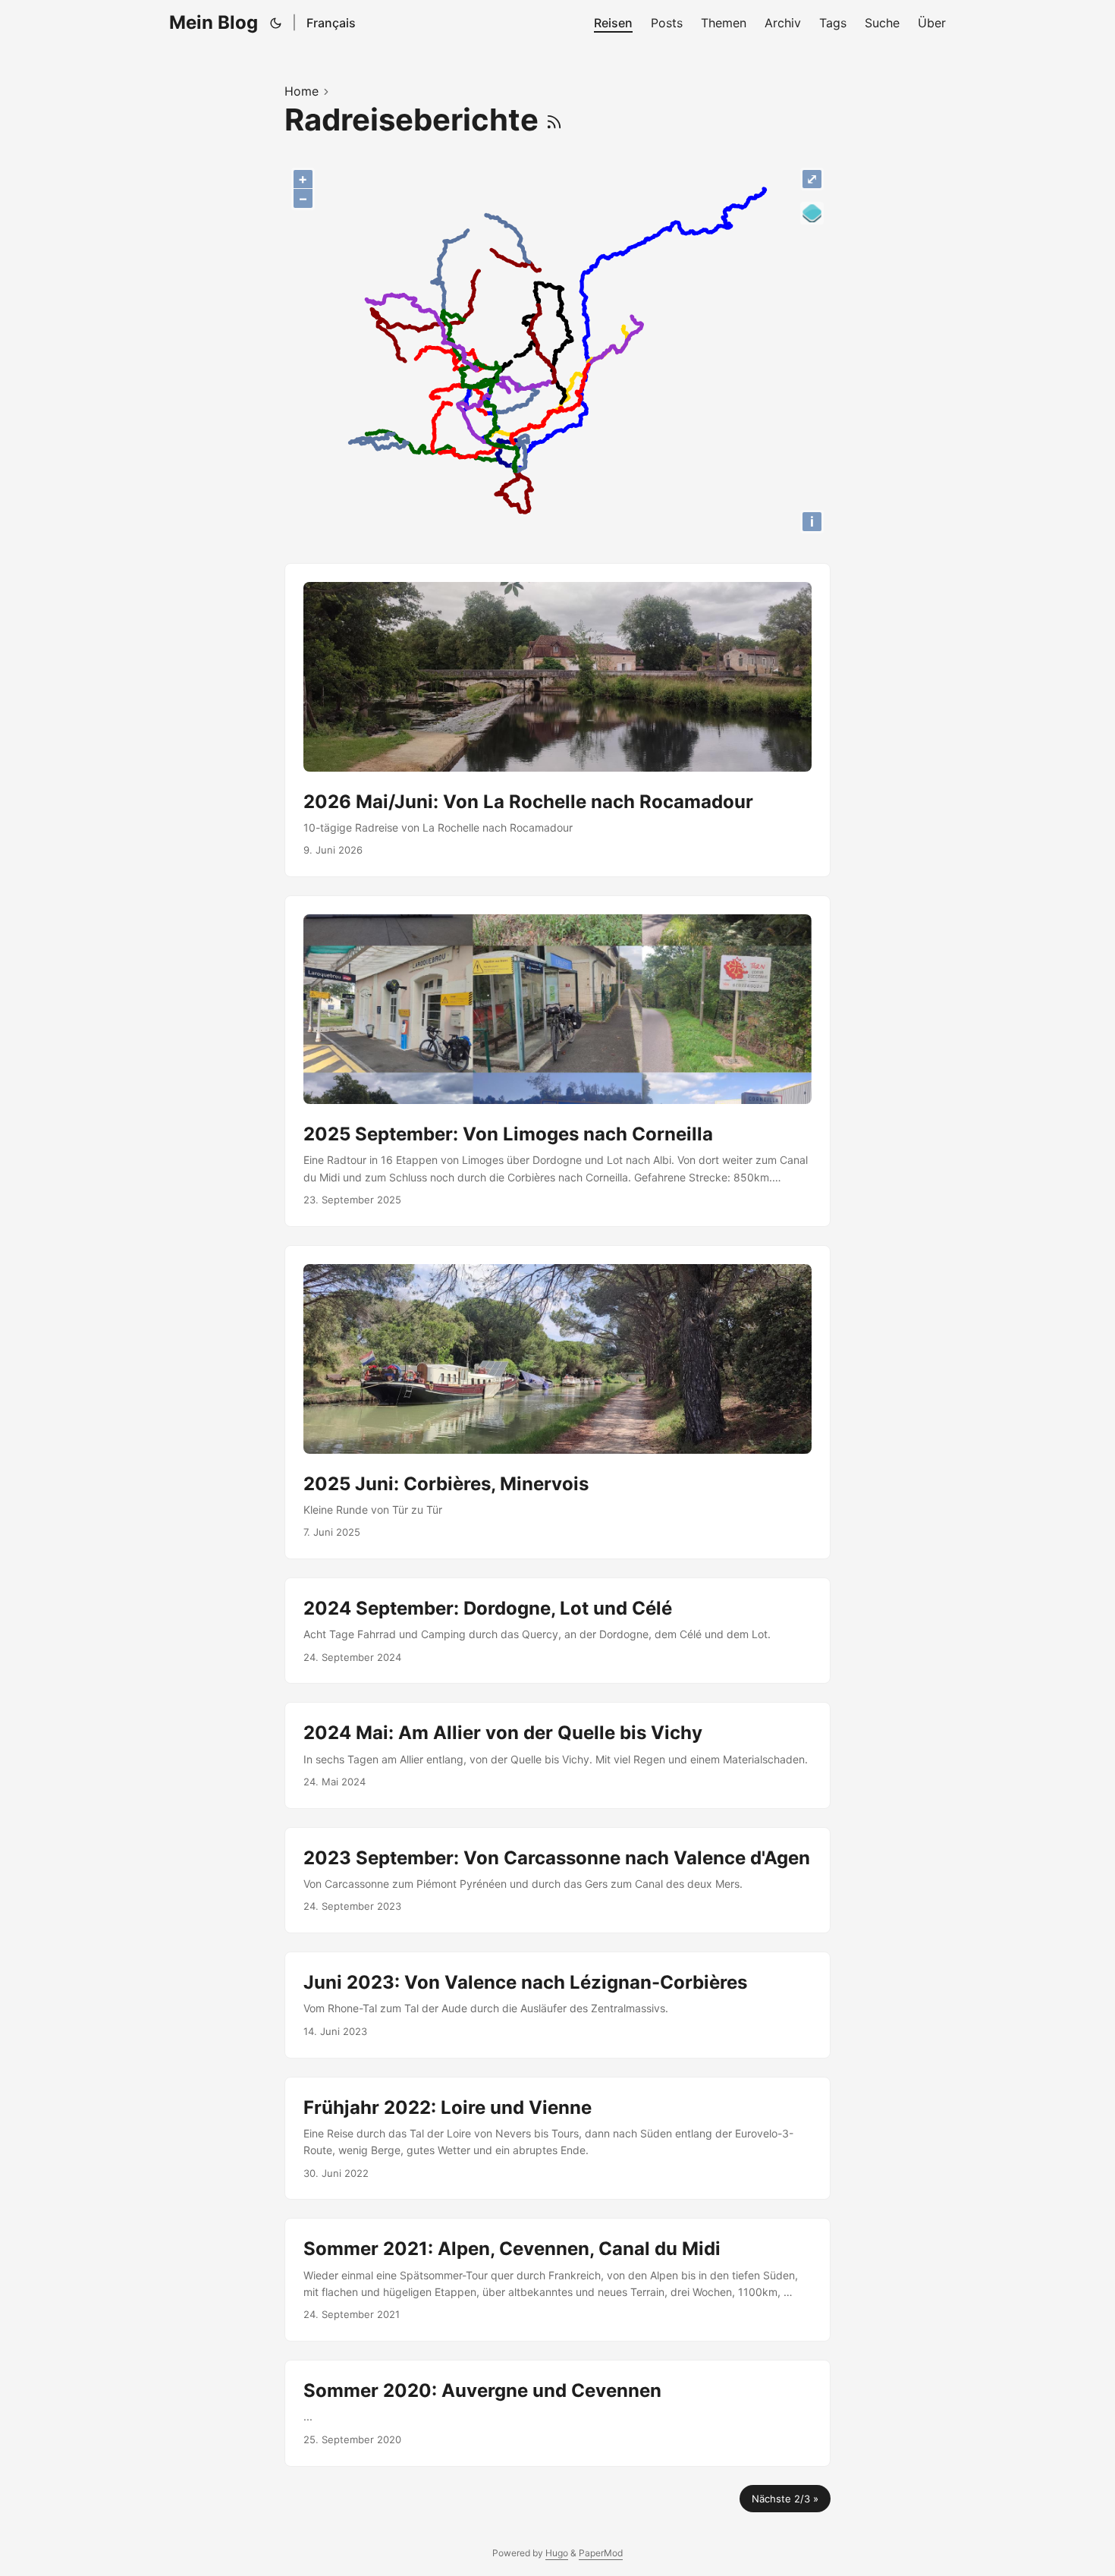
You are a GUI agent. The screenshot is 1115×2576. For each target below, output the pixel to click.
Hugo (557, 2553)
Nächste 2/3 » (785, 2499)
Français (331, 23)
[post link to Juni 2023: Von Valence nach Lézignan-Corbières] (557, 2005)
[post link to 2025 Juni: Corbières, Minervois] (557, 1402)
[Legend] (812, 214)
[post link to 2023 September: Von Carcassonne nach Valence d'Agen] (557, 1880)
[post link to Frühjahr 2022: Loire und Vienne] (557, 2139)
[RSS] (554, 120)
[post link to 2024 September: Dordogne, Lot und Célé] (557, 1631)
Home (302, 91)
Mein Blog (214, 22)
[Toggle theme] (276, 23)
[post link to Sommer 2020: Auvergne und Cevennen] (557, 2413)
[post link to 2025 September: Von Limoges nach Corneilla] (557, 1061)
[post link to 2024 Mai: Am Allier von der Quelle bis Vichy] (557, 1755)
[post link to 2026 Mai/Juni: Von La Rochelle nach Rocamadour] (557, 720)
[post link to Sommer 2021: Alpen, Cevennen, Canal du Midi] (557, 2280)
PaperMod (601, 2553)
